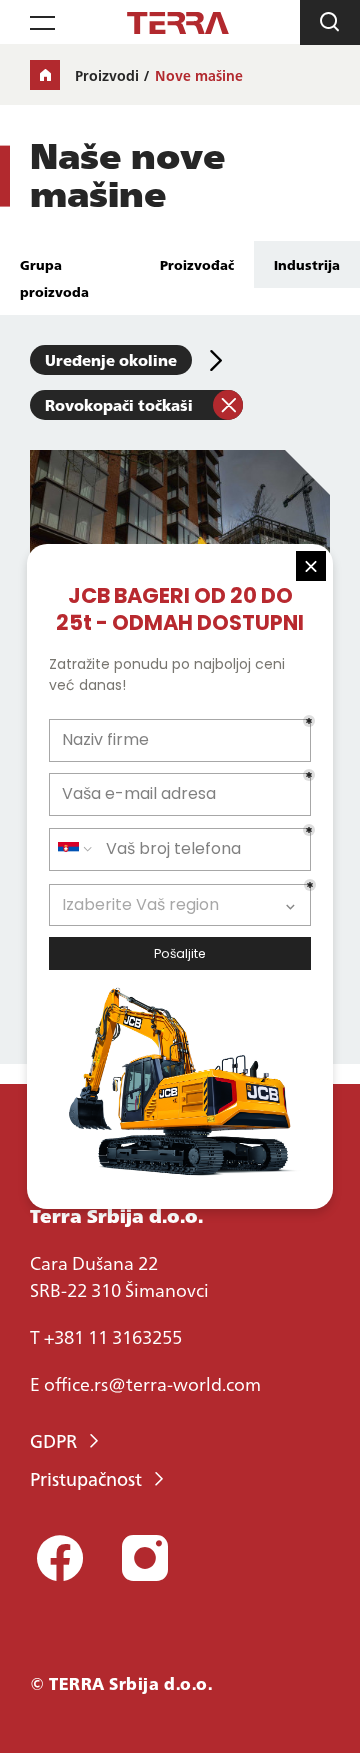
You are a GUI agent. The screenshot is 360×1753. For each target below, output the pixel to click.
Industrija (307, 264)
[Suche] (330, 22)
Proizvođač (197, 264)
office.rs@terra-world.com (152, 1383)
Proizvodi (107, 75)
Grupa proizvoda (54, 277)
